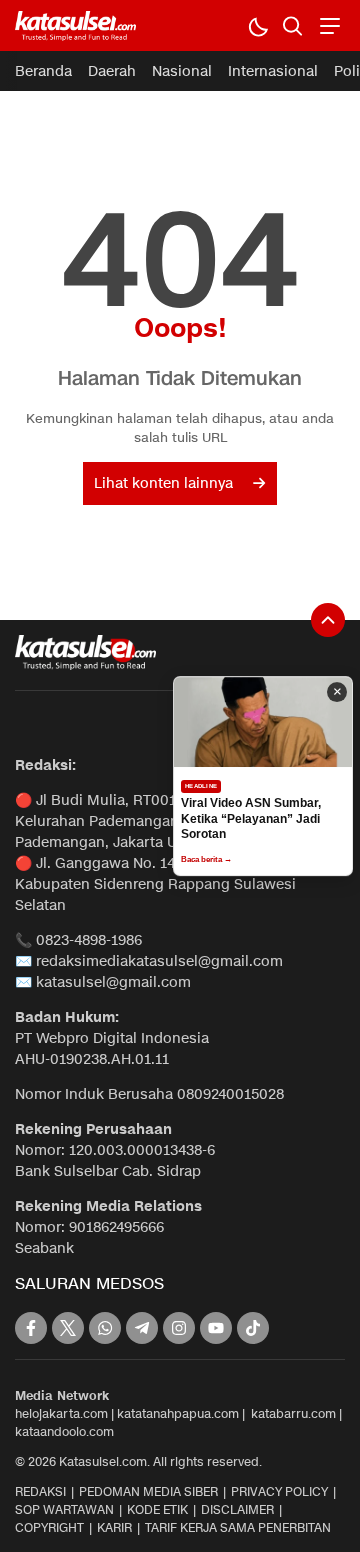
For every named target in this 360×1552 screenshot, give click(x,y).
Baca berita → (206, 859)
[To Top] (328, 620)
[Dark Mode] (257, 25)
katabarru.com (293, 1413)
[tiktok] (253, 1328)
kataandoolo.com (64, 1431)
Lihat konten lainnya (163, 483)
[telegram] (142, 1328)
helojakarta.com (61, 1413)
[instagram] (179, 1328)
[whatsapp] (105, 1328)
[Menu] (327, 25)
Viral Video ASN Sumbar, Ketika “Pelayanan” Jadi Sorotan (251, 818)
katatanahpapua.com (178, 1413)
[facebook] (31, 1328)
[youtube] (216, 1328)
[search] (292, 25)
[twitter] (68, 1328)
